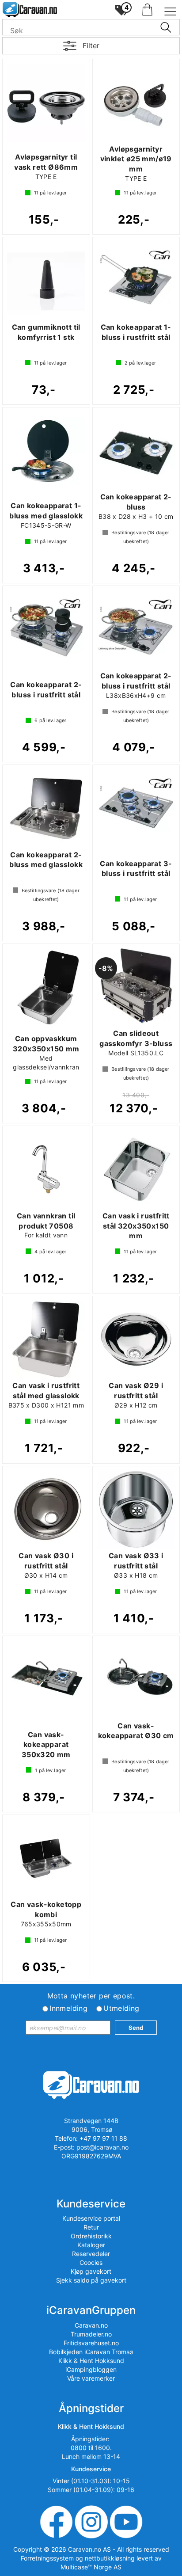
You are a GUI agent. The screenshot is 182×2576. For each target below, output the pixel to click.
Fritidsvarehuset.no (91, 2343)
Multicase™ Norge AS (91, 2567)
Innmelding (68, 2008)
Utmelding (121, 2008)
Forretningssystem (47, 2558)
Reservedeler (91, 2254)
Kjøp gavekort (91, 2271)
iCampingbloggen (91, 2369)
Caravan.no (91, 2325)
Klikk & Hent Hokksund (91, 2361)
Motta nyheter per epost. (91, 1996)
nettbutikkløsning (110, 2558)
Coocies (91, 2262)
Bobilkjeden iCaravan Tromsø (91, 2352)
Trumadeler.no (91, 2334)
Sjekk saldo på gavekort (91, 2280)
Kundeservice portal (91, 2218)
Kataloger (91, 2245)
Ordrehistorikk (91, 2236)
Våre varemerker (91, 2378)
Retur (91, 2227)
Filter (91, 46)
